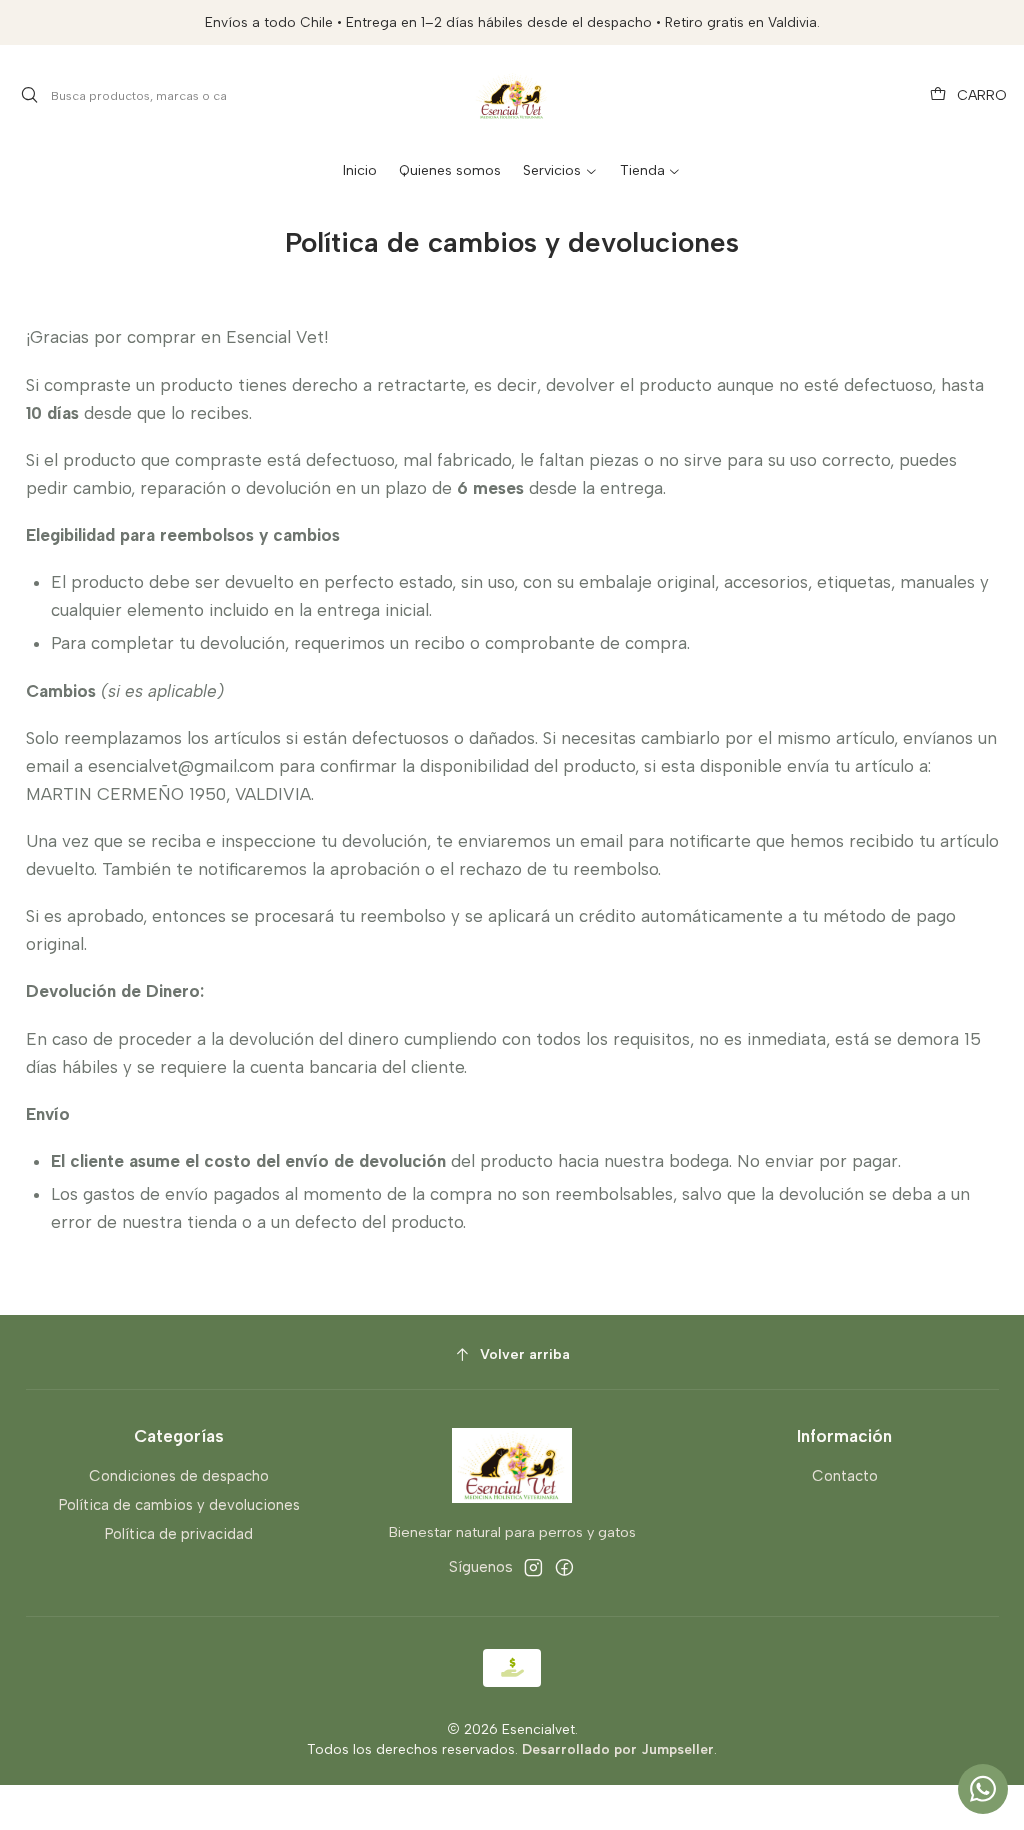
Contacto (845, 1476)
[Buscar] (30, 96)
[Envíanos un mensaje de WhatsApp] (983, 1789)
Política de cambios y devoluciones (179, 1505)
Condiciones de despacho (179, 1476)
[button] (560, 171)
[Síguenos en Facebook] (564, 1567)
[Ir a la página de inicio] (512, 96)
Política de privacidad (179, 1534)
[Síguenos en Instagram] (533, 1567)
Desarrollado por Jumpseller (618, 1749)
